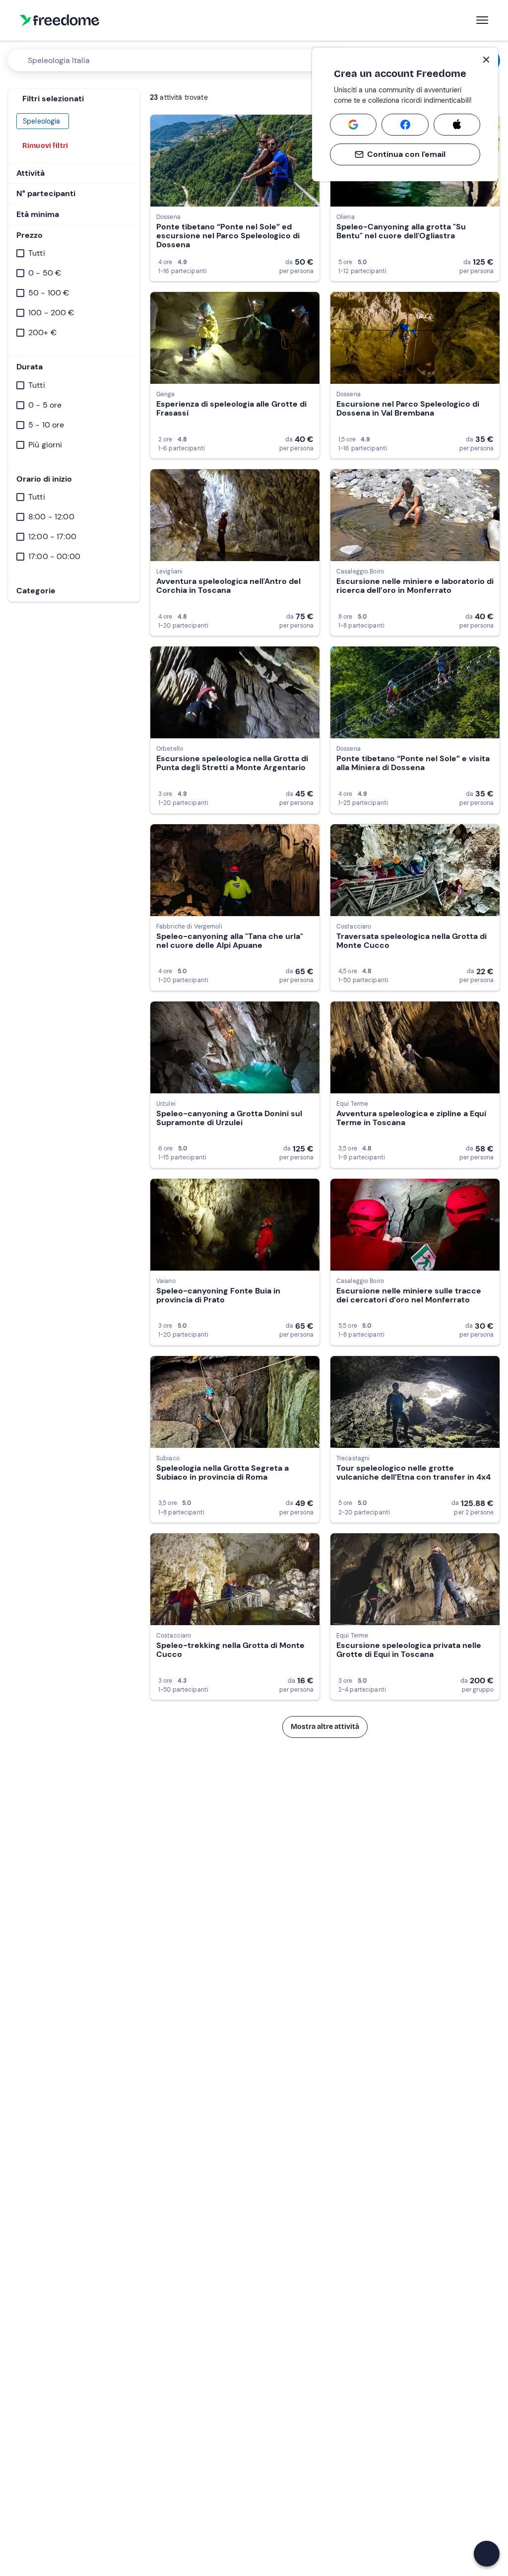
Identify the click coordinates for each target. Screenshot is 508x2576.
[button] (487, 2554)
